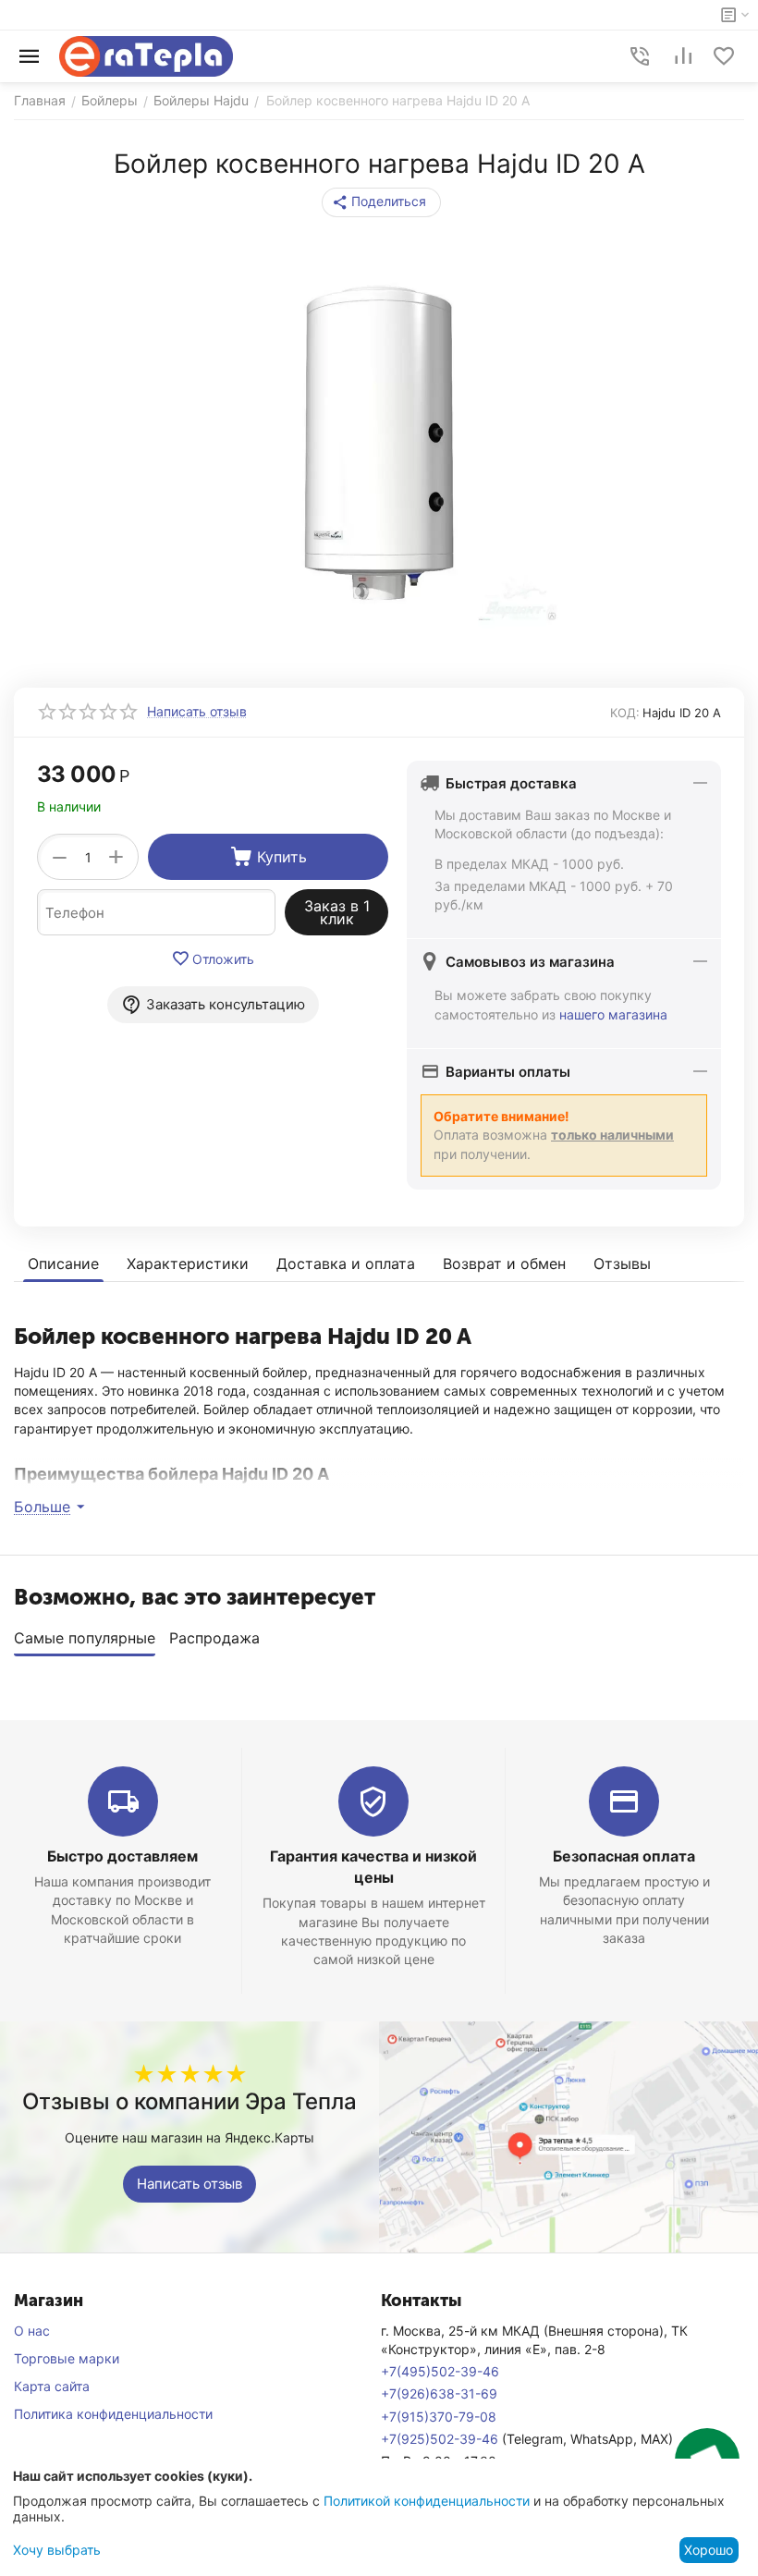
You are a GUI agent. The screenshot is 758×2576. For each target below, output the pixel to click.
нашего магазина (613, 1014)
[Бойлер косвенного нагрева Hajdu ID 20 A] (379, 443)
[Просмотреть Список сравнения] (683, 56)
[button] (381, 202)
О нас (32, 2331)
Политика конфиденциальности (113, 2414)
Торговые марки (67, 2358)
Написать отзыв (189, 2184)
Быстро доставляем (122, 1856)
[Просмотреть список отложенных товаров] (724, 56)
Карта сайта (52, 2386)
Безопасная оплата (624, 1856)
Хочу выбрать (57, 2550)
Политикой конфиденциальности (427, 2501)
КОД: (625, 713)
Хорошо (709, 2550)
